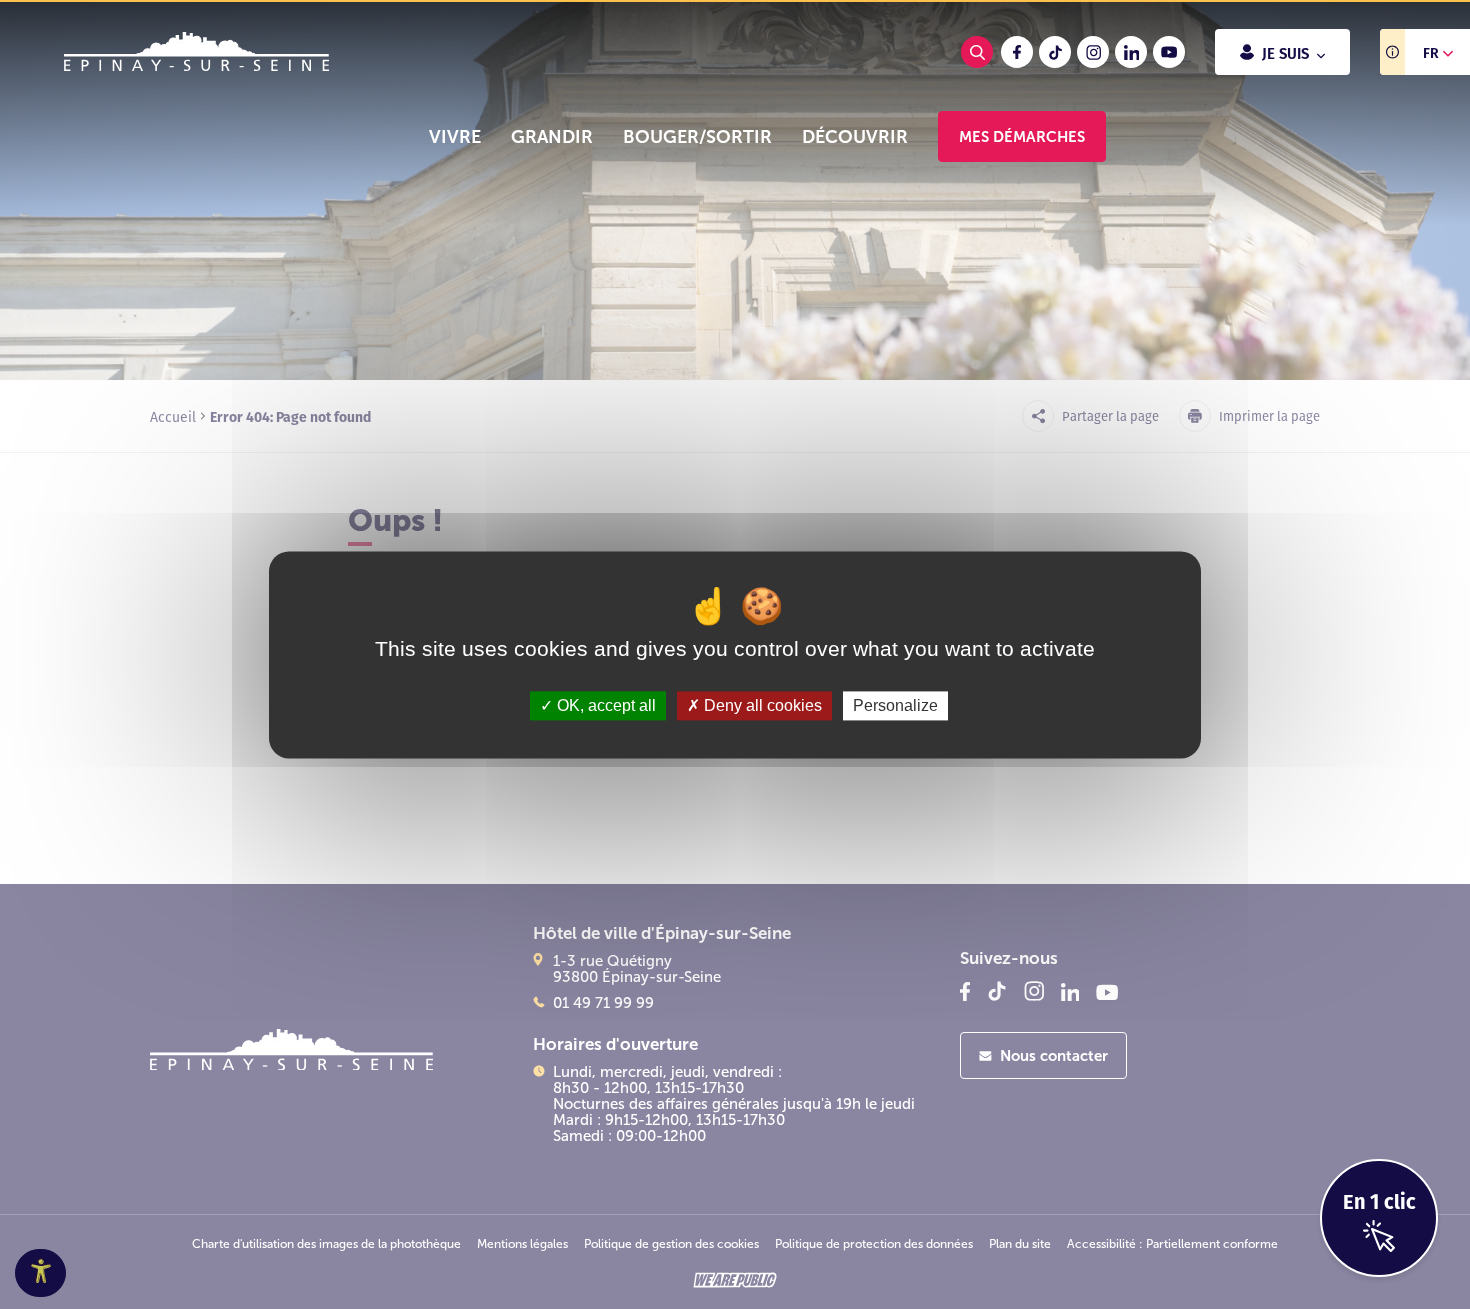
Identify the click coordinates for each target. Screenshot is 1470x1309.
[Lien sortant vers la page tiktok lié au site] (1055, 52)
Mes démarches (1022, 136)
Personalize (895, 705)
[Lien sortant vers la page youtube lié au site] (1169, 52)
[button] (455, 137)
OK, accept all (604, 705)
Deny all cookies (761, 705)
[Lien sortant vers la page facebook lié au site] (1017, 52)
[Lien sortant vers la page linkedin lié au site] (1131, 52)
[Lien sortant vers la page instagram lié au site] (1093, 52)
